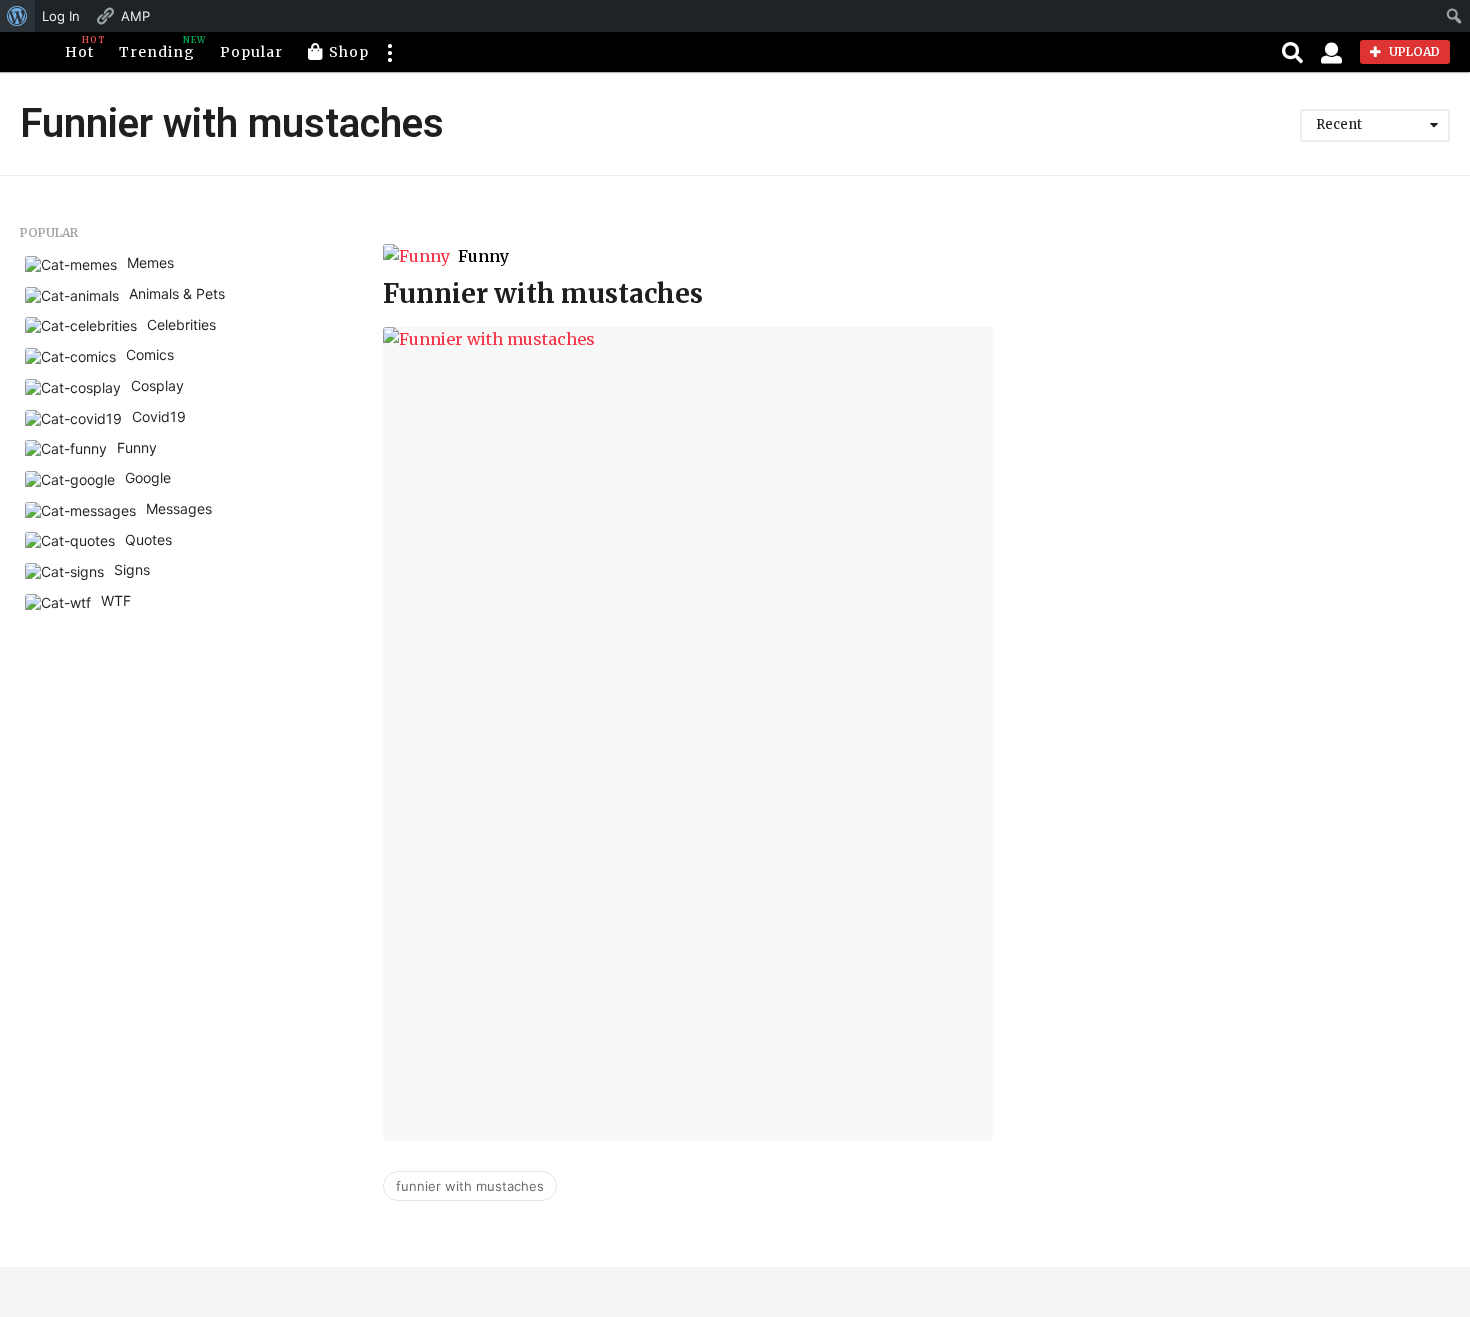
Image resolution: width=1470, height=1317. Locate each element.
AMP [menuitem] (135, 16)
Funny (483, 256)
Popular (251, 52)
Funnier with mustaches (543, 293)
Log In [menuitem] (61, 16)
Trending (157, 48)
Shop (349, 52)
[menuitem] (17, 16)
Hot (79, 48)
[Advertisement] (1260, 366)
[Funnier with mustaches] (688, 733)
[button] (389, 52)
